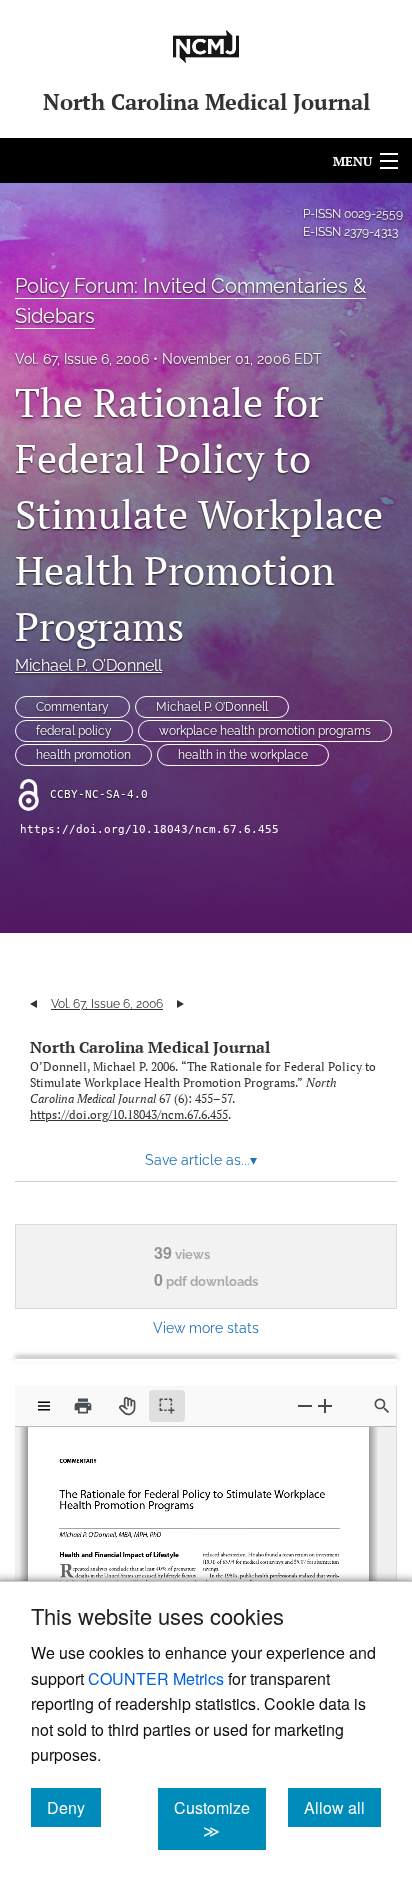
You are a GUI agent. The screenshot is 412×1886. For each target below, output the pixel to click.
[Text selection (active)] (167, 1406)
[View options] (44, 1406)
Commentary (72, 707)
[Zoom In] (325, 1405)
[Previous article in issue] (33, 1004)
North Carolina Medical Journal (150, 1047)
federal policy (74, 731)
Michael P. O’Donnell (88, 665)
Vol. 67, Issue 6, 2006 (82, 359)
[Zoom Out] (305, 1405)
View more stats (206, 1327)
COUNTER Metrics (156, 1678)
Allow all (342, 1807)
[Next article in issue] (180, 1004)
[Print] (83, 1406)
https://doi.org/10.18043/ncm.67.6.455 (149, 829)
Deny (74, 1807)
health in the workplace (243, 755)
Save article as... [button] (201, 1160)
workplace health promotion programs (265, 731)
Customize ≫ (220, 1819)
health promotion (83, 755)
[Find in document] (382, 1406)
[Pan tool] (127, 1406)
